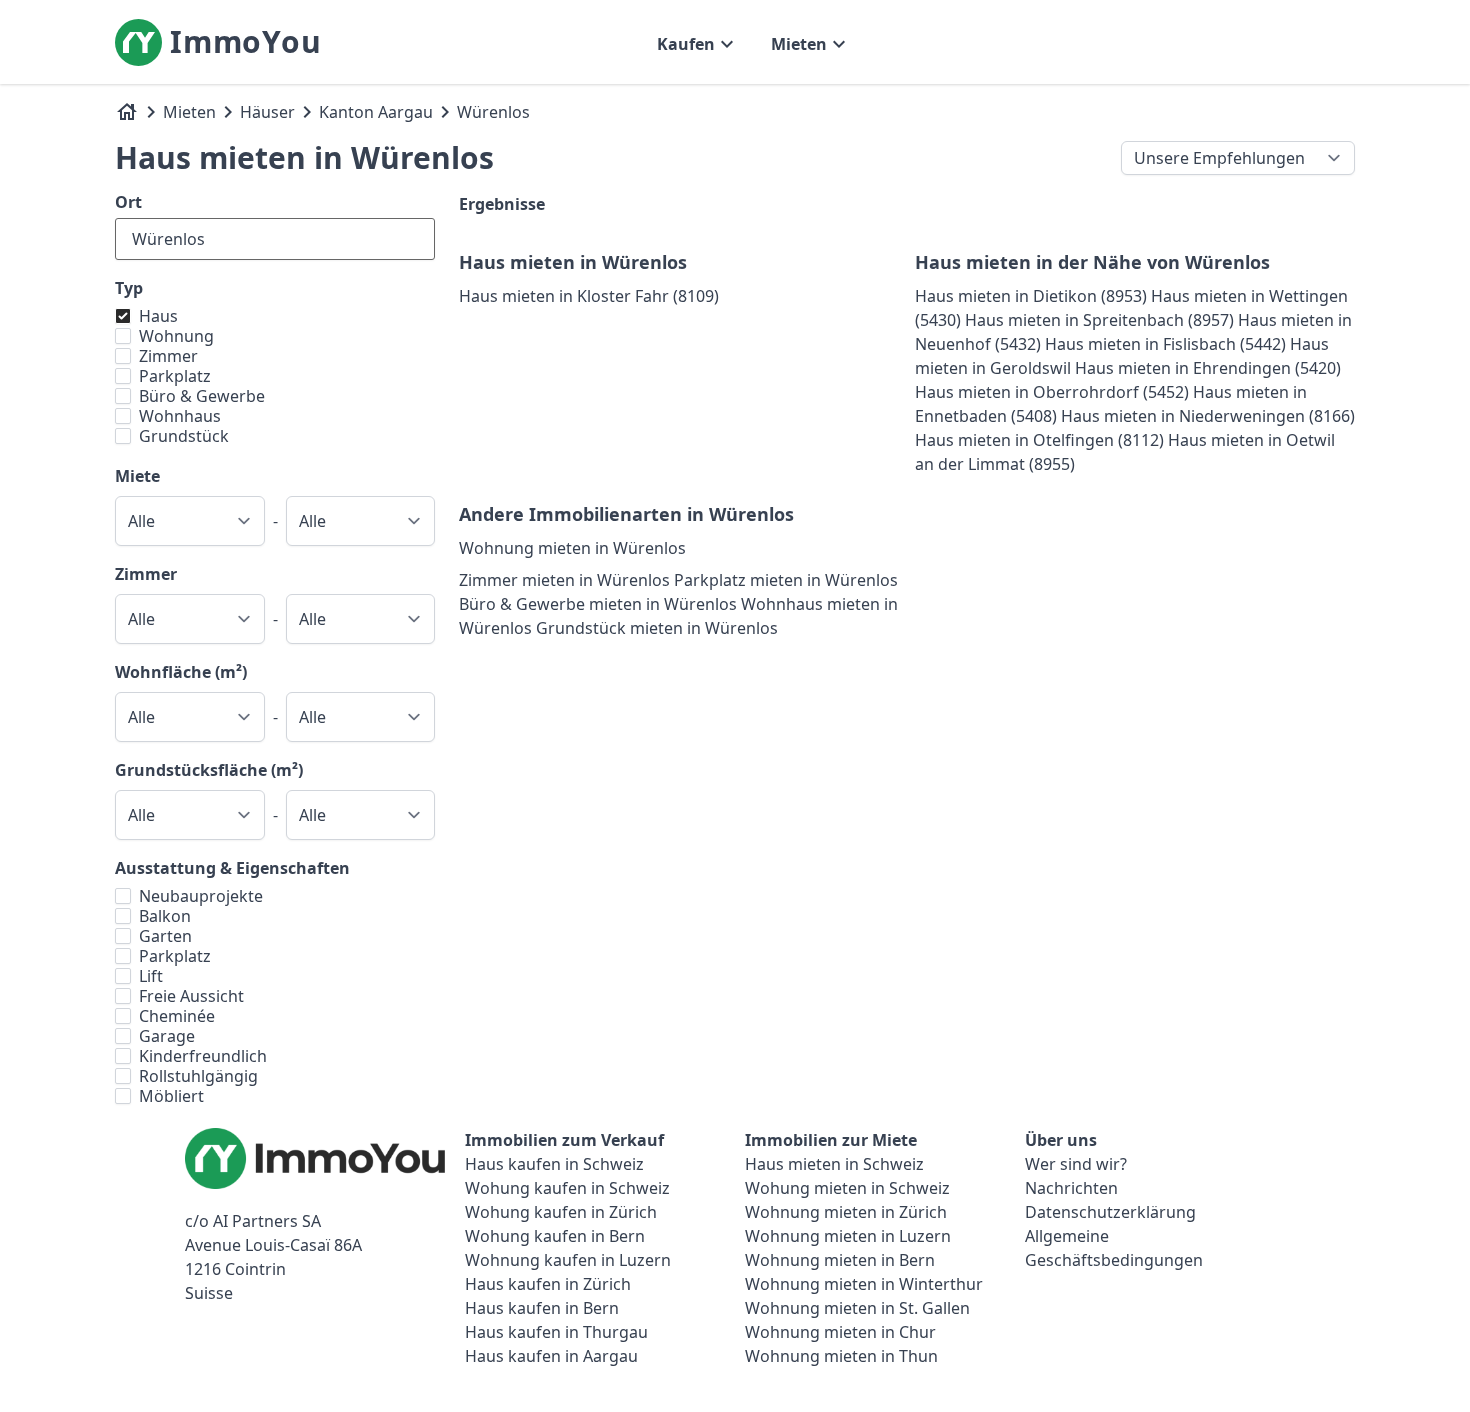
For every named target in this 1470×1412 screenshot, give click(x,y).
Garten (165, 936)
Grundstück (184, 436)
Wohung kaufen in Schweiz (567, 1188)
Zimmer (168, 356)
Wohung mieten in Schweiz (847, 1188)
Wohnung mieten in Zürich (846, 1212)
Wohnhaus (180, 416)
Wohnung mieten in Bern (840, 1260)
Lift (151, 976)
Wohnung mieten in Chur (840, 1332)
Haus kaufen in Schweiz (554, 1164)
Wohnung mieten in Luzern (848, 1236)
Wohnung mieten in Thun (841, 1356)
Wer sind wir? (1076, 1164)
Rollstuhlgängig (198, 1076)
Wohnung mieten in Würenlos (572, 548)
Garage (167, 1036)
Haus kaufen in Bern (542, 1308)
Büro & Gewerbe (202, 396)
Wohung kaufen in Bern (555, 1236)
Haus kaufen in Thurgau (556, 1332)
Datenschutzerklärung (1110, 1212)
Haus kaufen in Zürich (548, 1284)
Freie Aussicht (191, 996)
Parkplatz (175, 376)
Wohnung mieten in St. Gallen (857, 1308)
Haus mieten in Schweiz (834, 1164)
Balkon (165, 916)
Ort (128, 202)
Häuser (267, 112)
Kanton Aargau (376, 112)
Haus (158, 316)
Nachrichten (1071, 1188)
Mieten (189, 112)
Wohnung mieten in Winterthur (864, 1284)
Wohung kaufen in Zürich (561, 1212)
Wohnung (176, 336)
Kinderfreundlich (203, 1056)
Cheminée (177, 1016)
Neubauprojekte (201, 896)
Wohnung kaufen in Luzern (568, 1260)
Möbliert (171, 1096)
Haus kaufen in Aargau (551, 1356)
